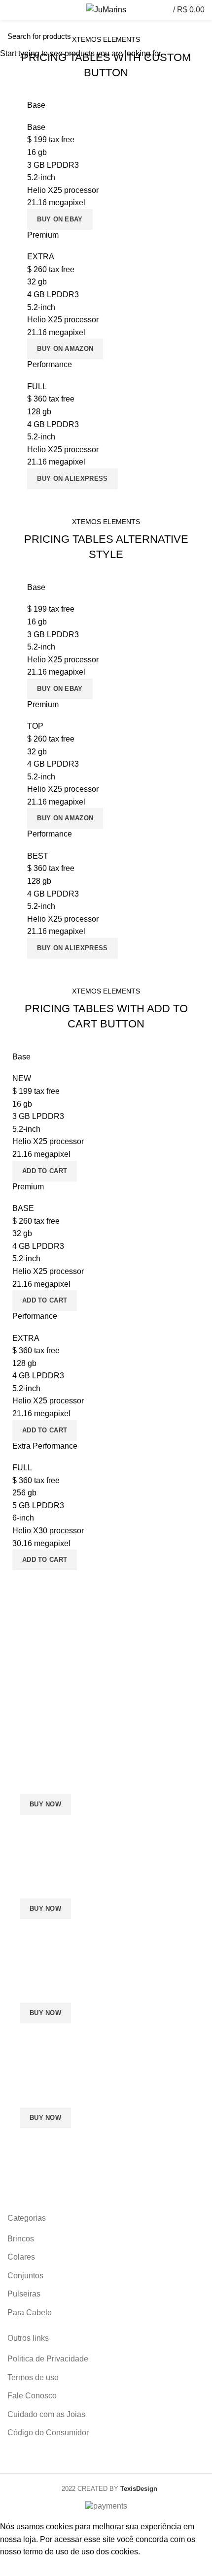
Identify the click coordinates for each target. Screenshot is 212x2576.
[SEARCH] (199, 36)
